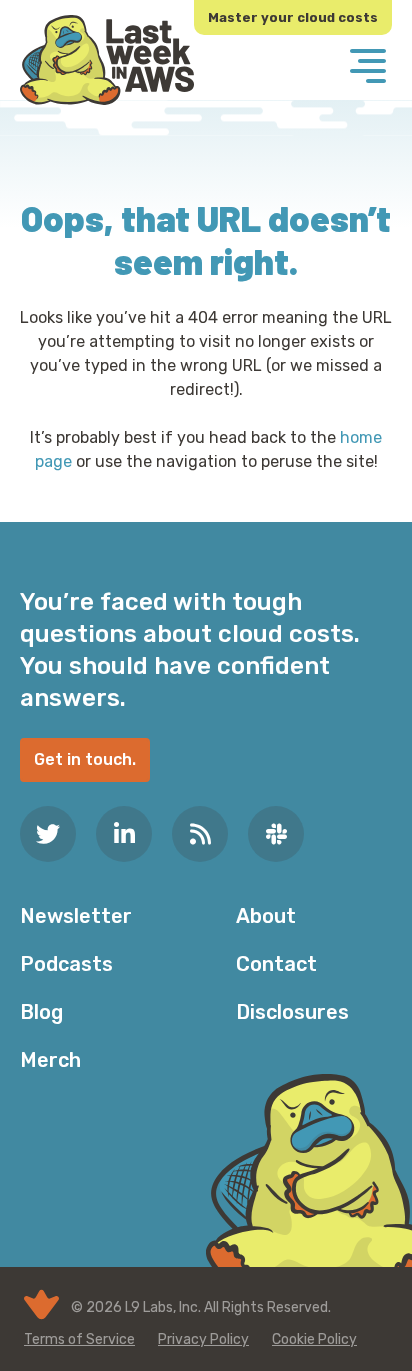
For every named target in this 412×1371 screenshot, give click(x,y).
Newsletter (76, 916)
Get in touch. (85, 759)
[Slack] (276, 834)
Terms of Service (79, 1339)
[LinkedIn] (124, 834)
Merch (50, 1060)
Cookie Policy (314, 1339)
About (266, 916)
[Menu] (368, 68)
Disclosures (292, 1012)
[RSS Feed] (200, 834)
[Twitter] (48, 834)
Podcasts (66, 964)
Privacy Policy (203, 1339)
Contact (276, 964)
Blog (41, 1012)
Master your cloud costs (293, 17)
